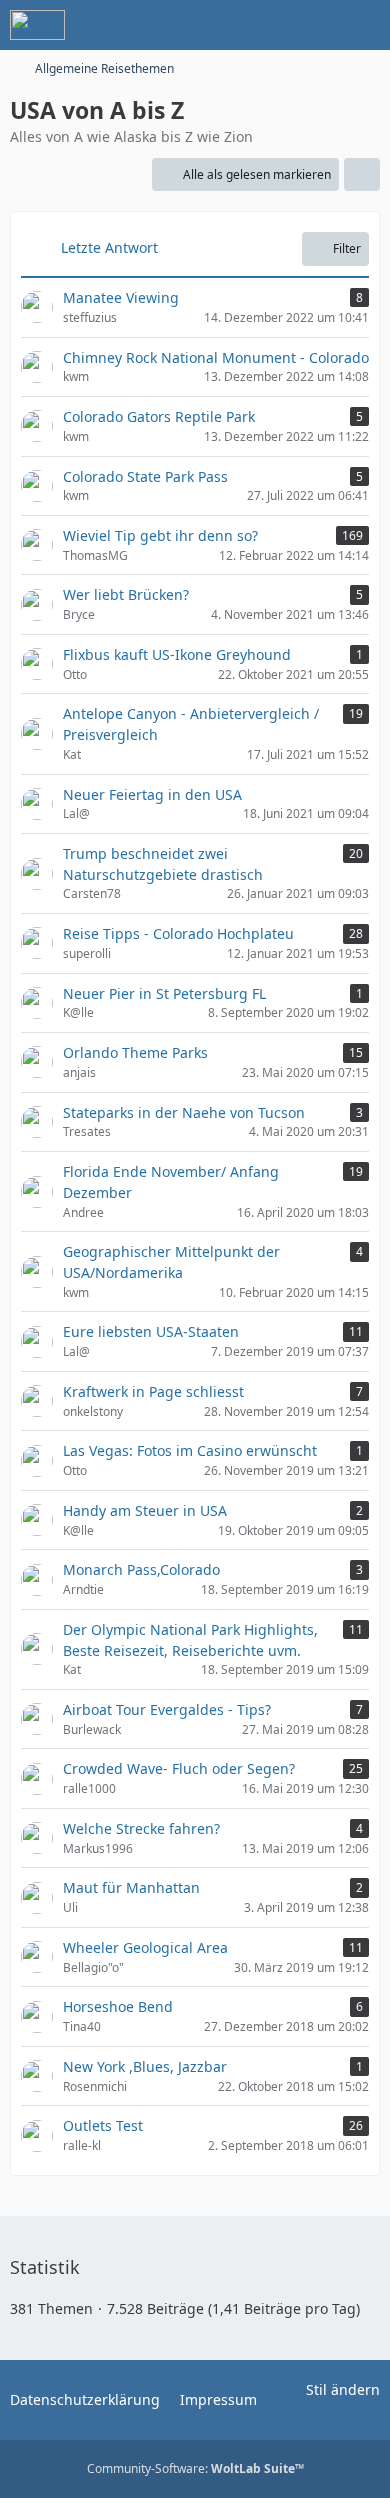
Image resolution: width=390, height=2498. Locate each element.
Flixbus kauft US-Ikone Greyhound (177, 654)
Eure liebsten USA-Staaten (151, 1331)
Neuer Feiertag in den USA (152, 794)
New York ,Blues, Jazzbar (145, 2066)
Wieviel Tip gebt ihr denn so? (160, 535)
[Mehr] (362, 175)
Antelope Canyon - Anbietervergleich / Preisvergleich (191, 724)
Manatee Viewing (121, 297)
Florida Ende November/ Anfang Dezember (171, 1182)
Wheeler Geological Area (145, 1947)
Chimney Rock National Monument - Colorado (216, 357)
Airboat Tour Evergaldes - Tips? (167, 1709)
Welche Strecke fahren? (141, 1828)
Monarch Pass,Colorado (141, 1569)
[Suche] (264, 25)
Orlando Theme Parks (135, 1052)
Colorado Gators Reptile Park (159, 416)
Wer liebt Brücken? (126, 594)
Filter (347, 248)
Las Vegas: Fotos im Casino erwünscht (190, 1450)
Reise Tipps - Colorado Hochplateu (178, 933)
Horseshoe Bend (118, 2006)
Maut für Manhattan (131, 1887)
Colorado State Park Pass (145, 476)
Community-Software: (195, 2468)
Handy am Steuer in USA (145, 1510)
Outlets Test (103, 2125)
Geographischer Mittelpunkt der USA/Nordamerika (171, 1262)
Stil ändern (343, 2389)
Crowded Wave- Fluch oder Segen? (179, 1768)
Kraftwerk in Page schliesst (153, 1391)
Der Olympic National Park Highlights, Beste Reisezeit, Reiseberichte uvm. (190, 1640)
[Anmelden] (314, 25)
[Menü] (364, 25)
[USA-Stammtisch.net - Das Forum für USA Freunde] (37, 25)
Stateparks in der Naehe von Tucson (184, 1112)
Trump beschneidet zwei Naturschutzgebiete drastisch (163, 864)
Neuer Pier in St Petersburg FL (164, 993)
